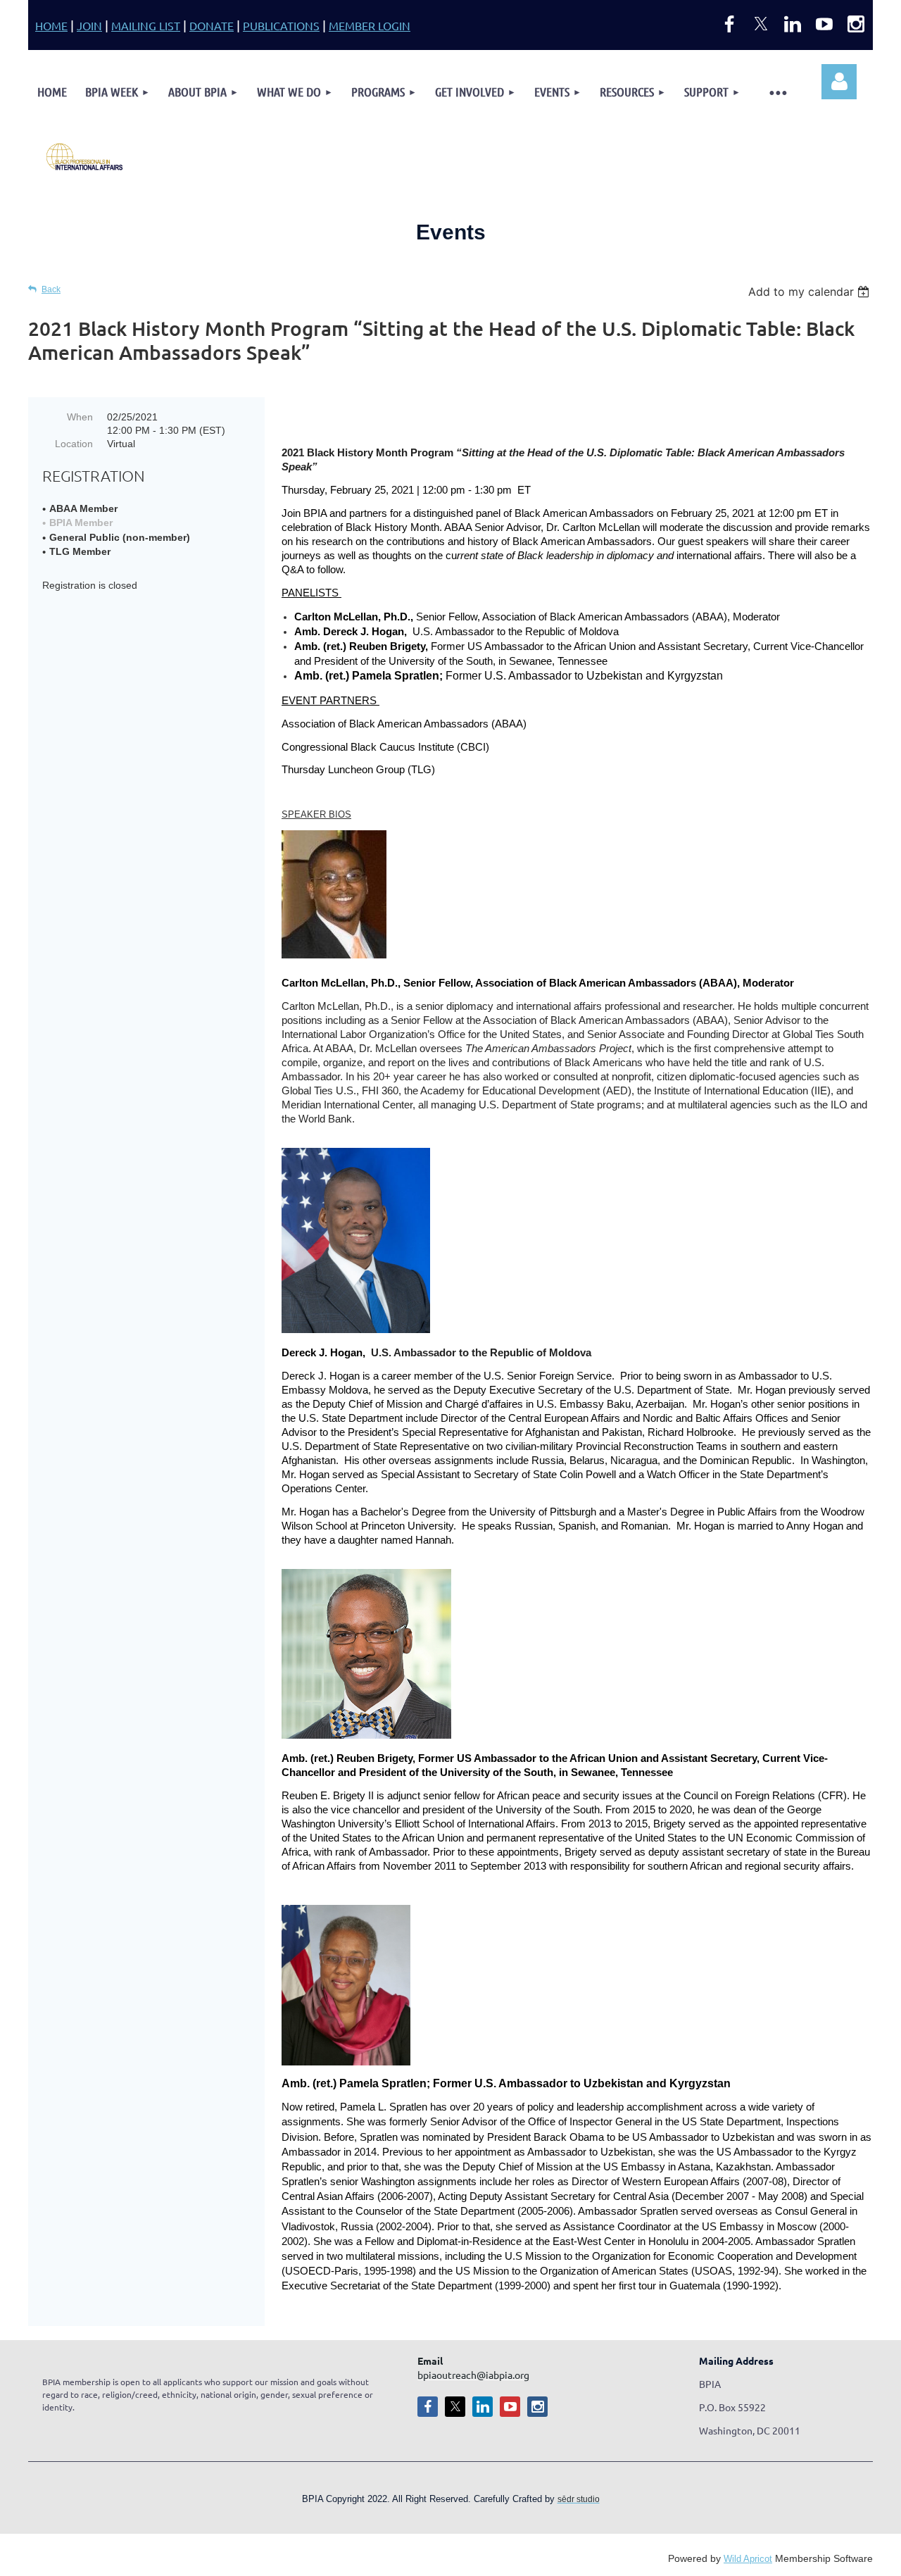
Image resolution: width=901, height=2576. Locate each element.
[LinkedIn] (793, 24)
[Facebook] (729, 24)
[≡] (777, 92)
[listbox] (811, 292)
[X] (761, 24)
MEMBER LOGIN (370, 25)
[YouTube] (824, 24)
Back (51, 289)
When (80, 417)
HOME (51, 25)
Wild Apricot (748, 2559)
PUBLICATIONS (281, 25)
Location (74, 444)
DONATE (212, 25)
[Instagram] (856, 24)
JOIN (89, 25)
